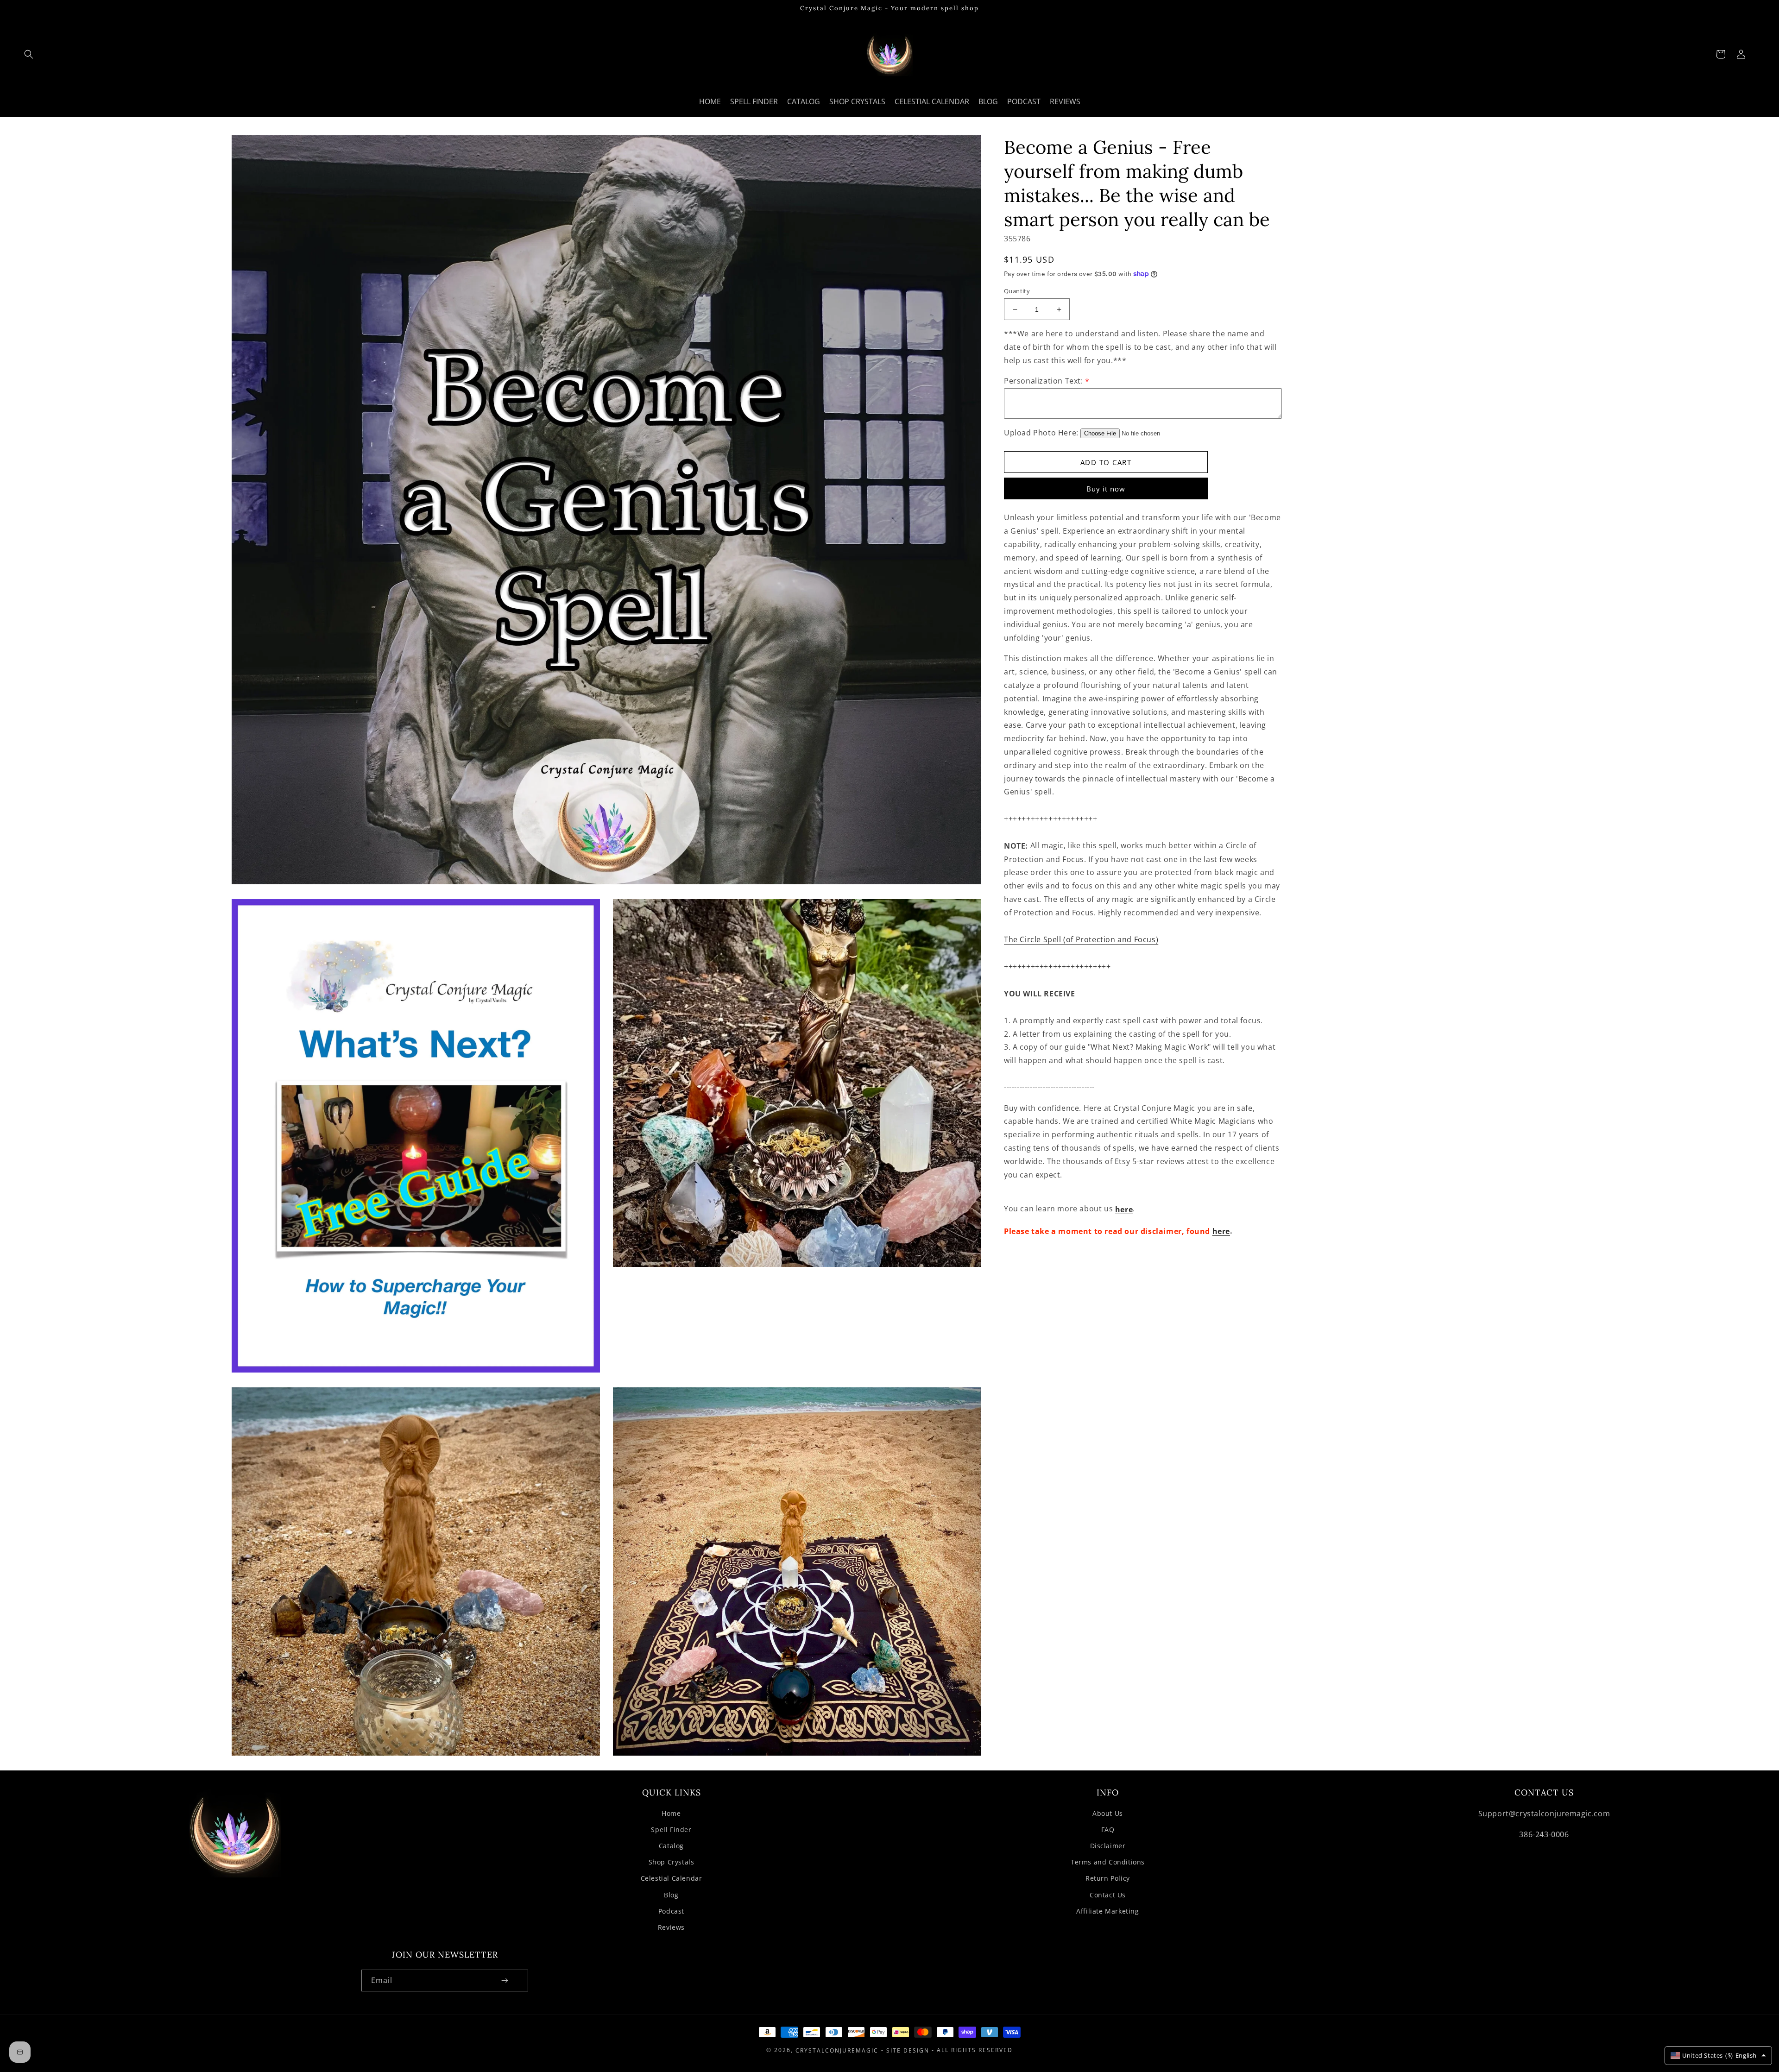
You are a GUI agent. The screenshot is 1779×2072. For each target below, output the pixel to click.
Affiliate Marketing (1107, 1911)
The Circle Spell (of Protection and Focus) (1081, 940)
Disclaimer (1108, 1846)
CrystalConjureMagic (837, 2050)
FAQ (1108, 1830)
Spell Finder (671, 1830)
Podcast (671, 1911)
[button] (29, 54)
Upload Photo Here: (1041, 433)
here (1124, 1209)
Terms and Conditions (1108, 1862)
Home (671, 1813)
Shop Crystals (672, 1862)
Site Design (908, 2050)
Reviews (671, 1927)
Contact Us (1108, 1895)
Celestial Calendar (672, 1878)
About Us (1108, 1813)
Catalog (671, 1846)
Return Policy (1108, 1878)
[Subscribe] (505, 1981)
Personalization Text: (1047, 381)
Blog (671, 1895)
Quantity (1017, 291)
